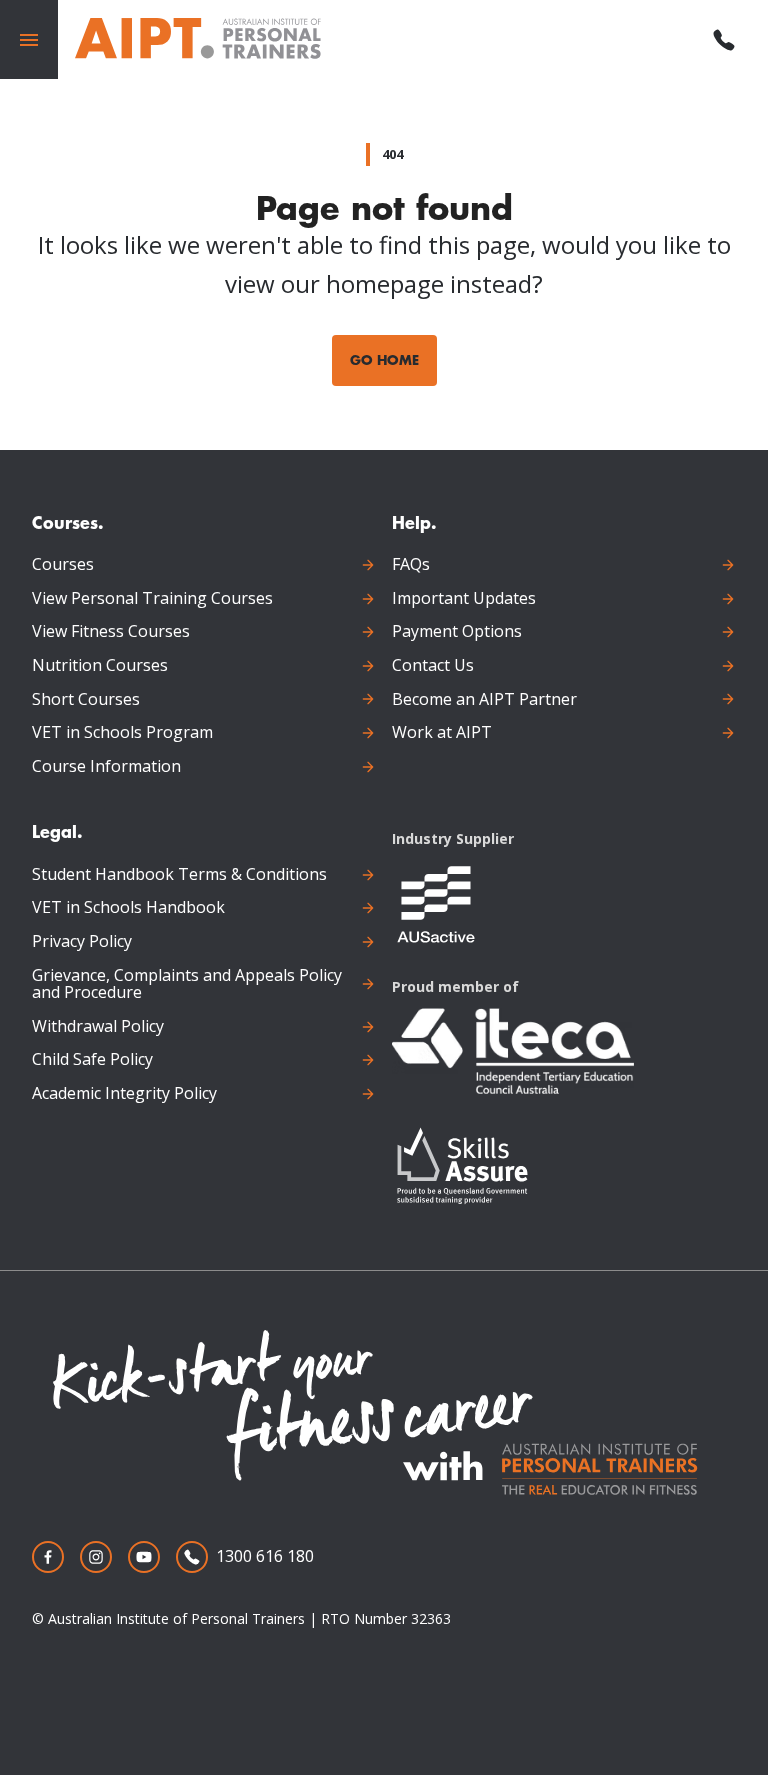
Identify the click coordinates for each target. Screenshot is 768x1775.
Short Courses (86, 700)
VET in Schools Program (122, 733)
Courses (63, 565)
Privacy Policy (82, 942)
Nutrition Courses (100, 666)
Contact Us (433, 666)
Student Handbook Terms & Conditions (179, 875)
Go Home (384, 359)
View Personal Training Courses (152, 599)
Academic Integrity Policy (124, 1094)
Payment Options (457, 632)
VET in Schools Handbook (128, 908)
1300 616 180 (265, 1556)
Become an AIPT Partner (484, 700)
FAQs (411, 565)
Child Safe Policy (92, 1060)
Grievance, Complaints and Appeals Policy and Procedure (187, 984)
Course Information (106, 767)
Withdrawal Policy (98, 1027)
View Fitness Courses (111, 632)
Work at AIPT (442, 733)
